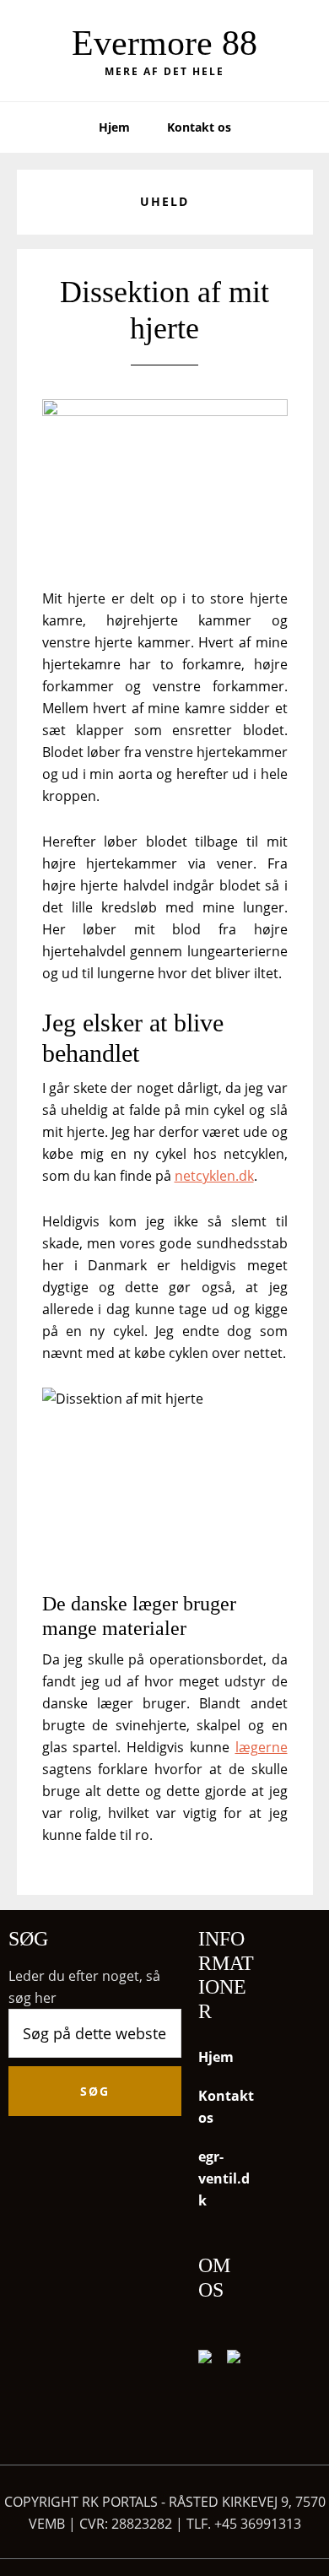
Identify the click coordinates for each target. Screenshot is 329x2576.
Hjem (216, 2057)
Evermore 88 (164, 43)
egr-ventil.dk (224, 2178)
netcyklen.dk (214, 1176)
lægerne (262, 1747)
